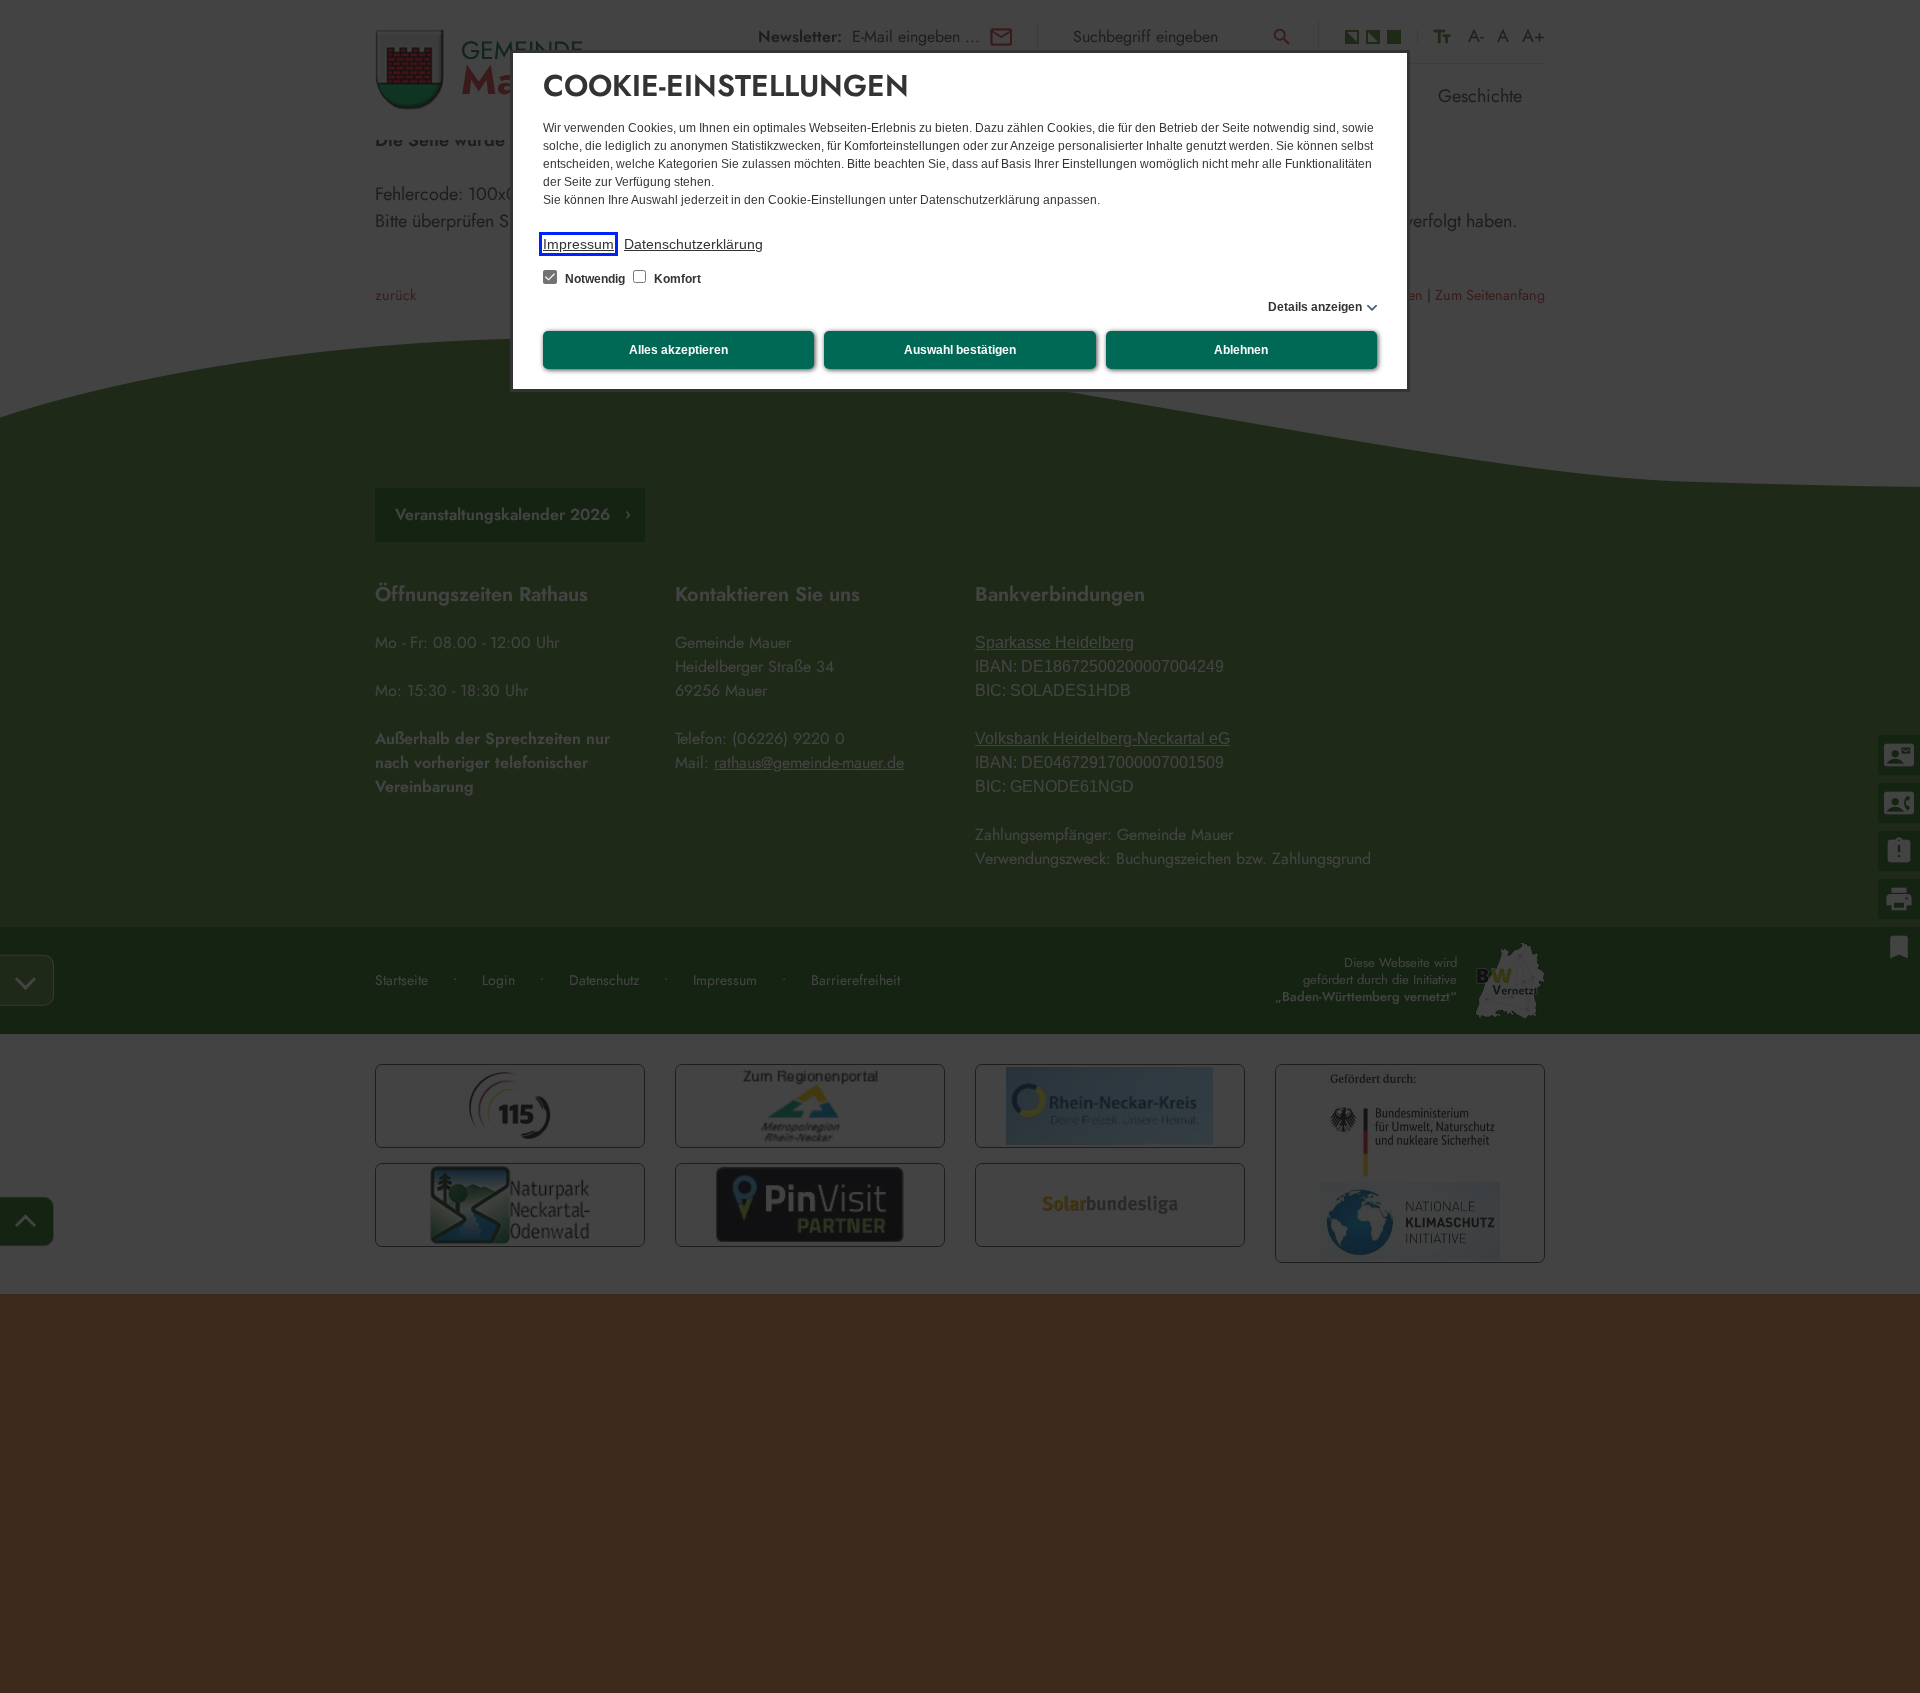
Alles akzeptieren (678, 350)
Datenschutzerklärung (693, 244)
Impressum (578, 244)
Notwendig (595, 279)
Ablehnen (1241, 350)
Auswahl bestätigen (960, 350)
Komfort (676, 279)
